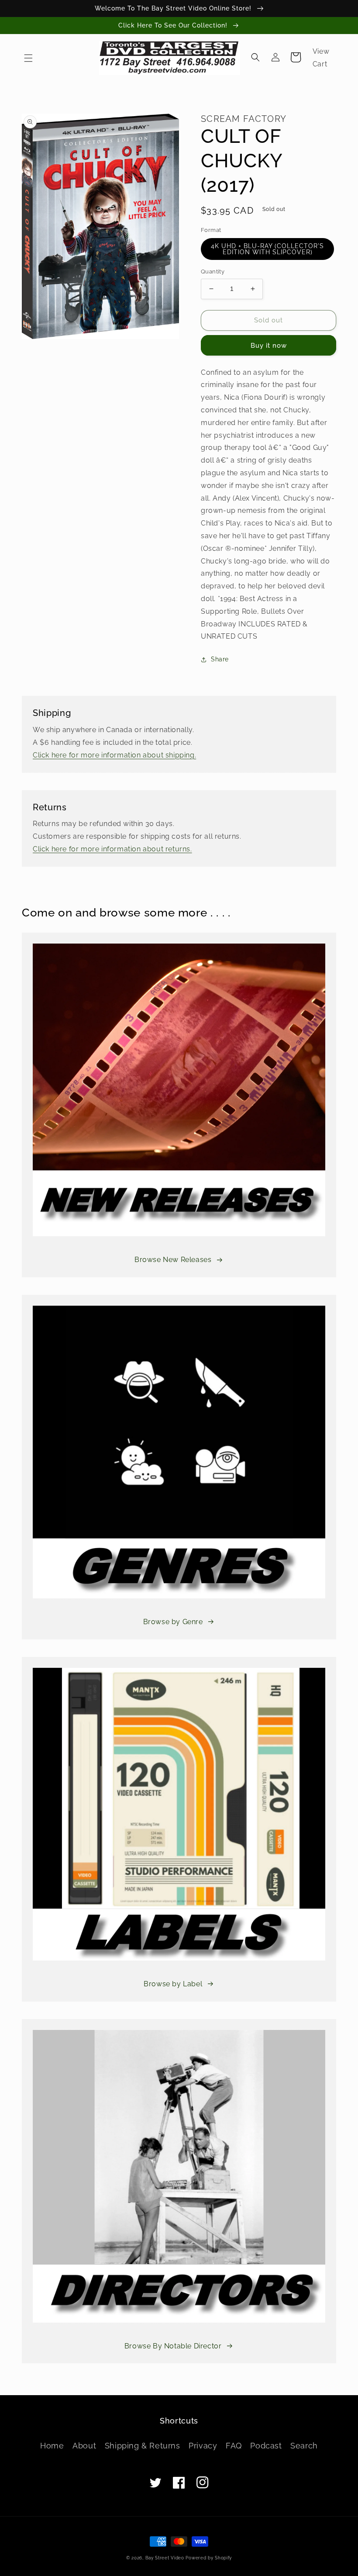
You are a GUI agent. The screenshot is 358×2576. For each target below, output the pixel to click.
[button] (28, 58)
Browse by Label (173, 1984)
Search (304, 2446)
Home (52, 2446)
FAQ (234, 2446)
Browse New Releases (173, 1260)
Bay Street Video (165, 2558)
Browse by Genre (173, 1622)
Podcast (266, 2446)
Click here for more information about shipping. (114, 755)
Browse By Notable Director (173, 2346)
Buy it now (269, 346)
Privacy (203, 2446)
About (84, 2446)
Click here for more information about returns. (112, 849)
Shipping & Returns (143, 2446)
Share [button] (220, 659)
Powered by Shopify (209, 2558)
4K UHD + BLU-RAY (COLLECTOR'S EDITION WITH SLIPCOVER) (267, 249)
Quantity (213, 271)
